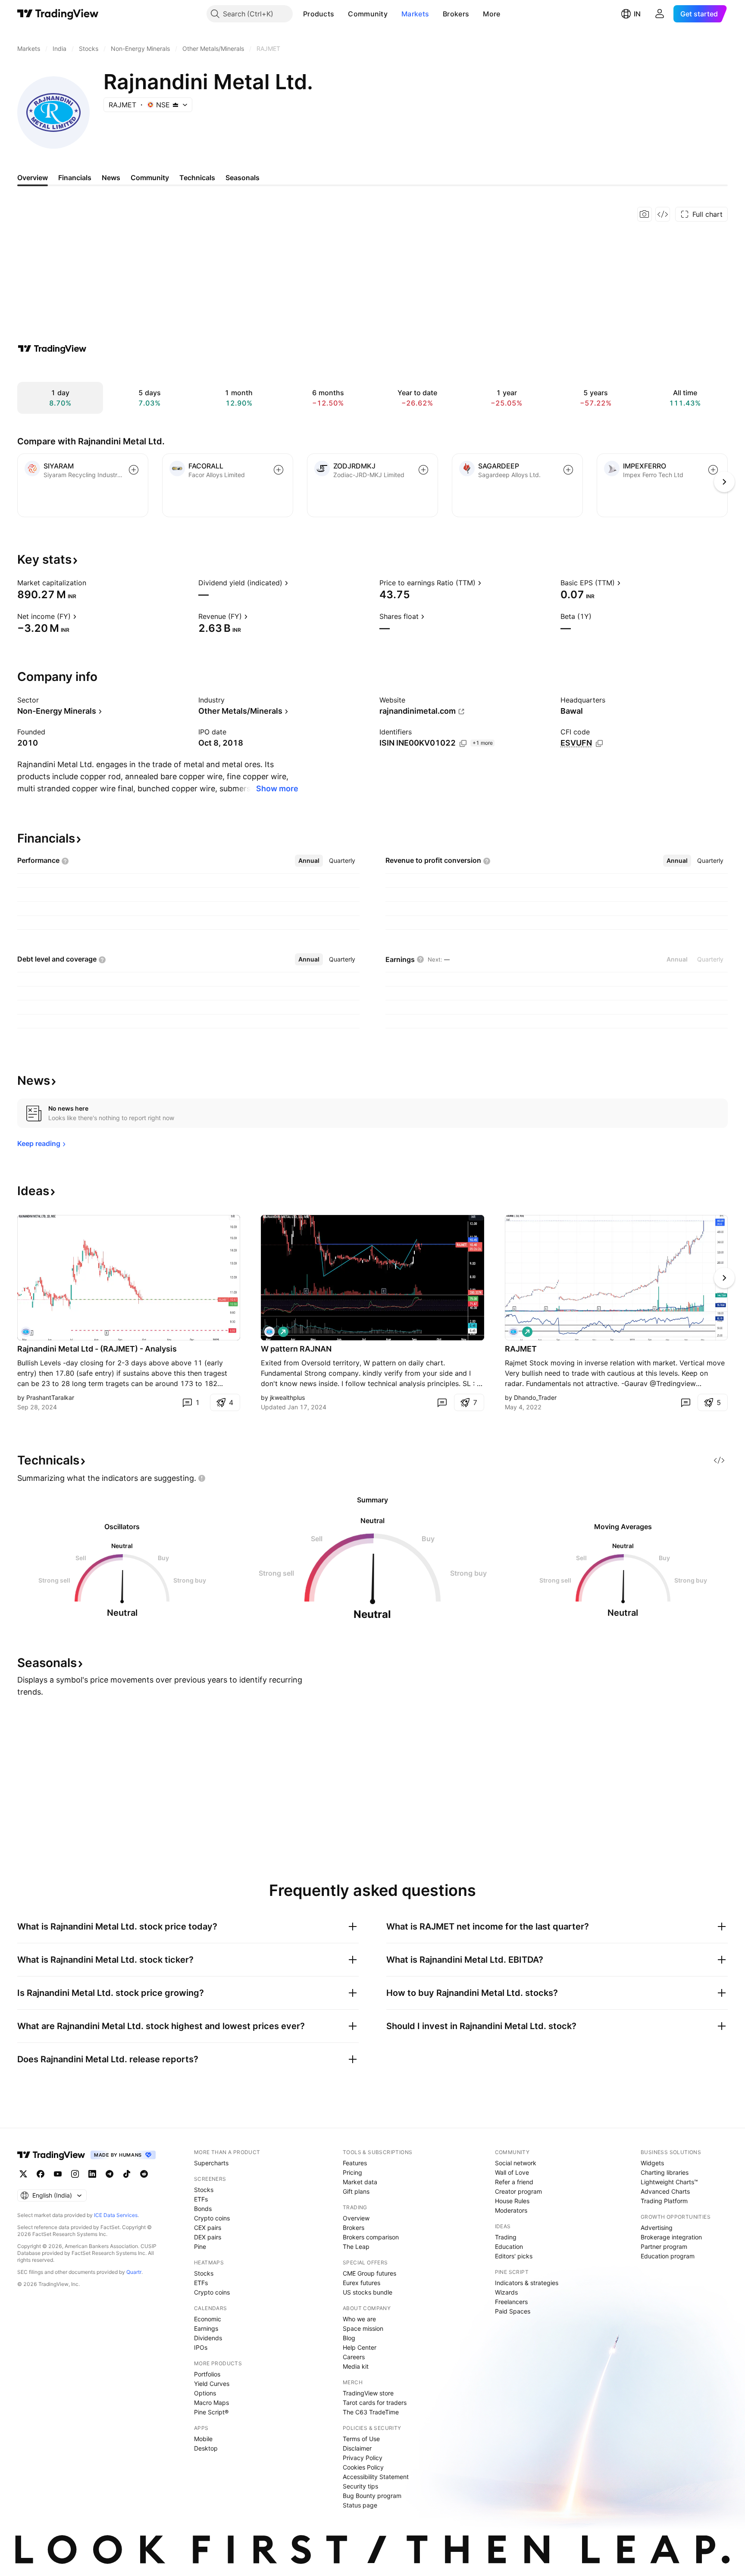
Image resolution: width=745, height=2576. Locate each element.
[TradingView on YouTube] (58, 2174)
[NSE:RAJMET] (26, 1332)
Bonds (203, 2209)
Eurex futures (362, 2283)
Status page (360, 2505)
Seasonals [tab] (243, 178)
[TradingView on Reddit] (144, 2174)
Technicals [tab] (197, 178)
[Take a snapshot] (645, 214)
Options (205, 2393)
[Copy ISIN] (463, 743)
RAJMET (521, 1349)
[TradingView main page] (58, 14)
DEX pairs (208, 2237)
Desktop (206, 2448)
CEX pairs (208, 2228)
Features (355, 2163)
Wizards (506, 2292)
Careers (354, 2357)
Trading (506, 2237)
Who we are (359, 2319)
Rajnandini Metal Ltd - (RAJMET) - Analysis (97, 1349)
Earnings (206, 2328)
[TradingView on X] (23, 2174)
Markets (415, 14)
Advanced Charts (665, 2191)
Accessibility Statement (376, 2477)
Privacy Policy (363, 2458)
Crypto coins (212, 2218)
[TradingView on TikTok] (127, 2174)
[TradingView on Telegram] (110, 2174)
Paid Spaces (513, 2311)
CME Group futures (369, 2273)
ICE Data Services (116, 2215)
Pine (200, 2247)
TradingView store (368, 2393)
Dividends (208, 2338)
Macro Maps (211, 2403)
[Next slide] (724, 1278)
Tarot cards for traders (375, 2403)
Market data (360, 2182)
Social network (516, 2163)
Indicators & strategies (527, 2283)
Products (319, 14)
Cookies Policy (363, 2467)
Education (509, 2247)
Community (368, 14)
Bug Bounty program (372, 2496)
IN (637, 14)
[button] (341, 14)
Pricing (352, 2172)
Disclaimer (357, 2448)
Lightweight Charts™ (669, 2182)
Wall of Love (512, 2172)
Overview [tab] (33, 178)
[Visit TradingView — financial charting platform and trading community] (52, 349)
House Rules (512, 2201)
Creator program (518, 2191)
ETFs (201, 2199)
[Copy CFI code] (599, 743)
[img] (175, 105)
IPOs (201, 2347)
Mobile (203, 2439)
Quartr (134, 2272)
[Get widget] (663, 214)
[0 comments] (442, 1402)
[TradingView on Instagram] (75, 2174)
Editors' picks (514, 2256)
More (491, 14)
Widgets (652, 2163)
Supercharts (211, 2163)
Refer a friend (514, 2182)
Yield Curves (212, 2384)
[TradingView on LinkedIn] (92, 2174)
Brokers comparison (371, 2237)
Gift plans (356, 2191)
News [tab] (111, 178)
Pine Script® (211, 2412)
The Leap (356, 2247)
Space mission (363, 2328)
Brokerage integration (671, 2237)
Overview (356, 2218)
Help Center (360, 2347)
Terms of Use (361, 2439)
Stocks (204, 2190)
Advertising (657, 2228)
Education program (668, 2256)
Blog (349, 2338)
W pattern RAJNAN (296, 1349)
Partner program (664, 2247)
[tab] (309, 861)
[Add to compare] (134, 470)
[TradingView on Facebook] (41, 2174)
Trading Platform (664, 2201)
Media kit (356, 2366)
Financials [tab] (75, 178)
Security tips (360, 2486)
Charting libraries (665, 2172)
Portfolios (207, 2374)
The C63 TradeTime (371, 2412)
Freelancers (511, 2302)
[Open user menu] (660, 14)
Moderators (511, 2210)
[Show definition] (92, 583)
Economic (208, 2319)
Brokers (456, 14)
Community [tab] (150, 178)
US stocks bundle (368, 2292)
